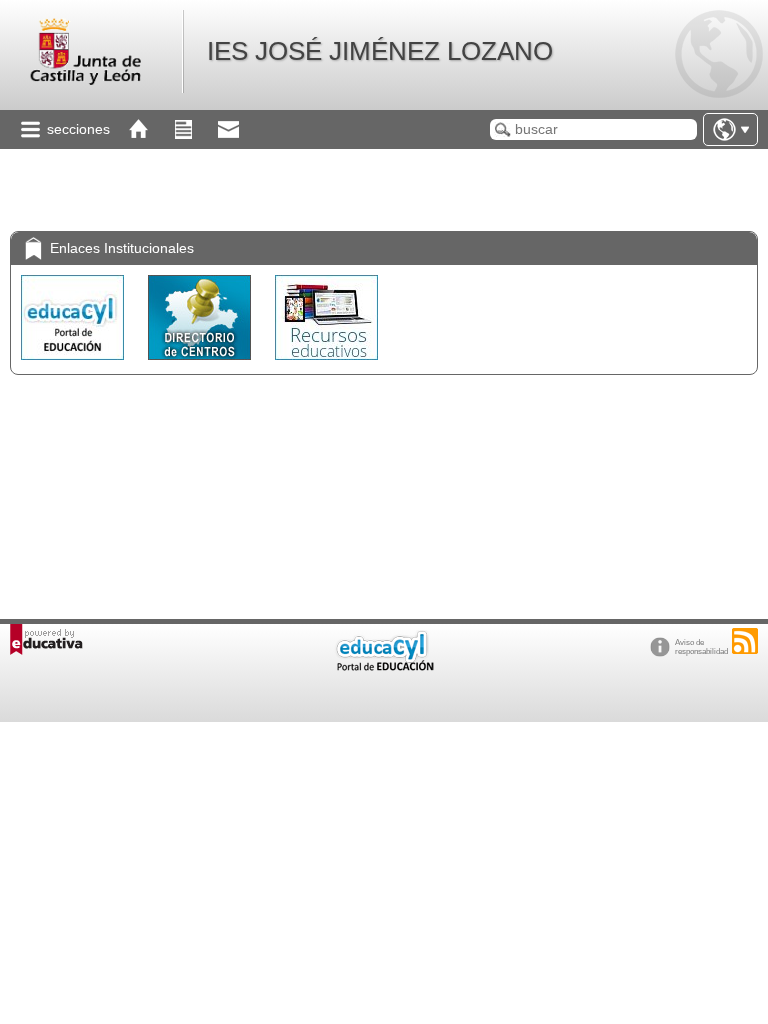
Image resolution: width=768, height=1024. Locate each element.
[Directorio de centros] (201, 364)
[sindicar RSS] (745, 641)
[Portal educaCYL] (74, 364)
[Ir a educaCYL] (384, 666)
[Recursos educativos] (326, 364)
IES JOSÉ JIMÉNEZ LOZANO (380, 51)
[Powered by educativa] (46, 639)
